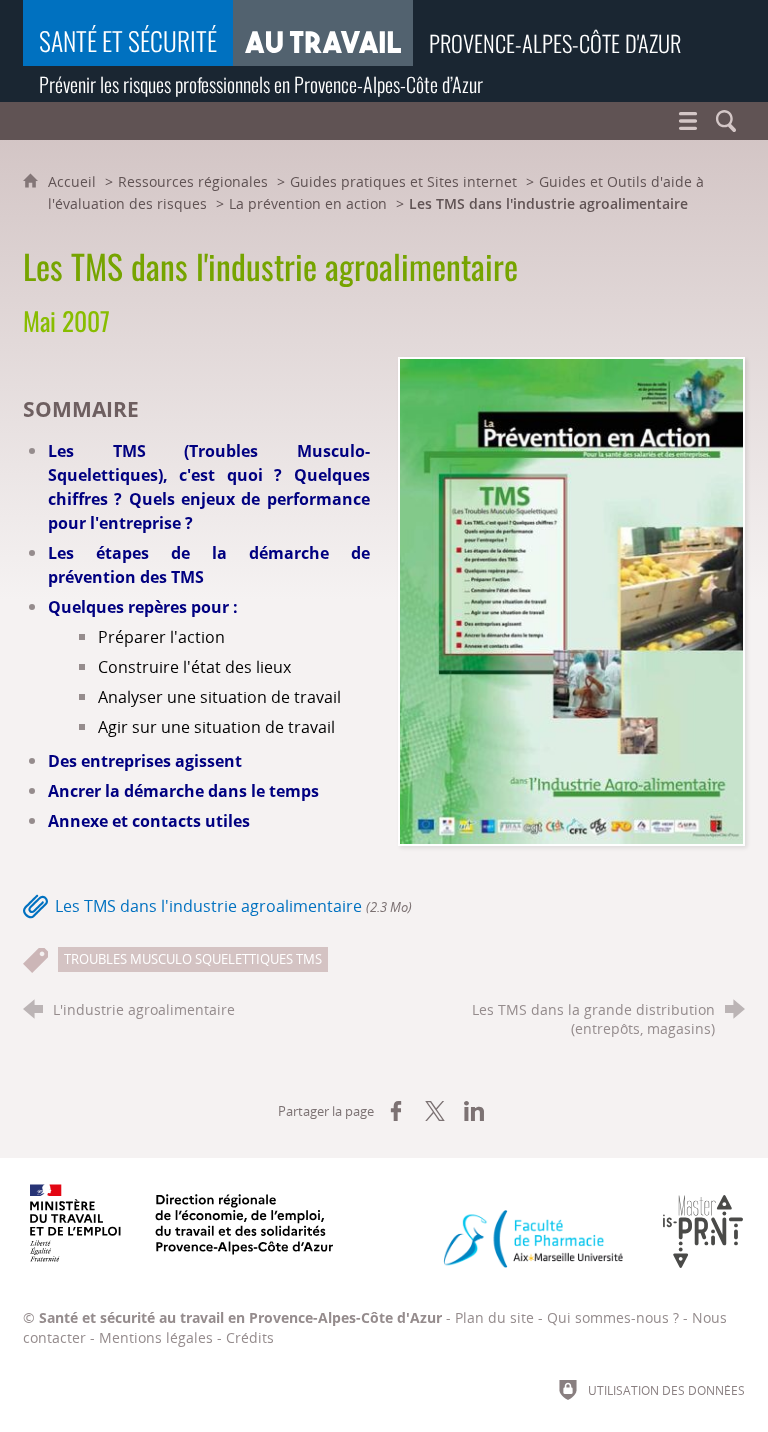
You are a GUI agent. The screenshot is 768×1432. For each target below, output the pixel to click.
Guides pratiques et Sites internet (403, 181)
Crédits (250, 1337)
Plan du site (494, 1317)
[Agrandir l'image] (571, 600)
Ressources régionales (193, 181)
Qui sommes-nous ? (613, 1317)
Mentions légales (156, 1337)
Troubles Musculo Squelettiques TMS (193, 959)
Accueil (74, 181)
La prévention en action (308, 203)
